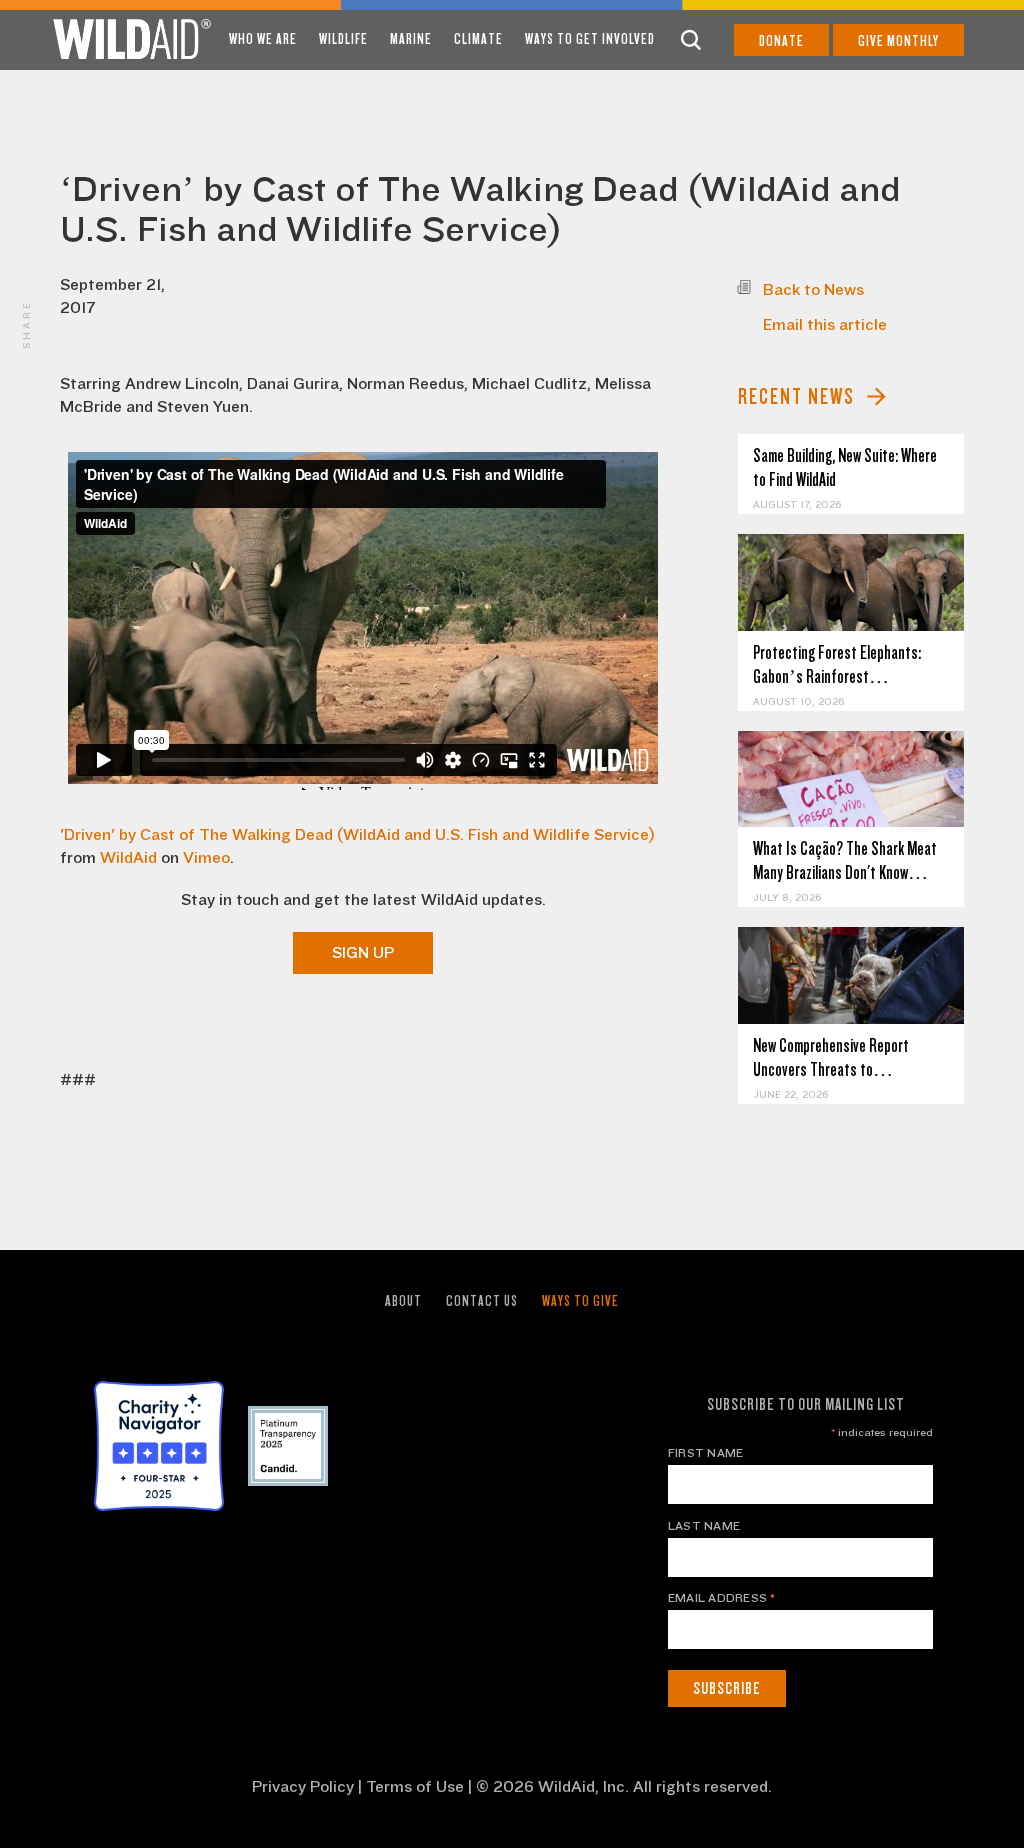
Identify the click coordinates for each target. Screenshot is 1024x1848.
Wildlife (343, 39)
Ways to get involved (590, 39)
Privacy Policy (303, 1787)
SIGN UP (363, 953)
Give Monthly (898, 41)
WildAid (128, 858)
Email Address (722, 1598)
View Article (851, 582)
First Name (705, 1453)
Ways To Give (580, 1301)
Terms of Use (415, 1787)
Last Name (704, 1526)
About (403, 1301)
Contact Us (482, 1301)
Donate (781, 41)
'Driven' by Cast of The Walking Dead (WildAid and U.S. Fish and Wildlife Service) (357, 835)
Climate (478, 39)
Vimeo (206, 858)
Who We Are (263, 39)
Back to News (813, 290)
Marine (411, 39)
